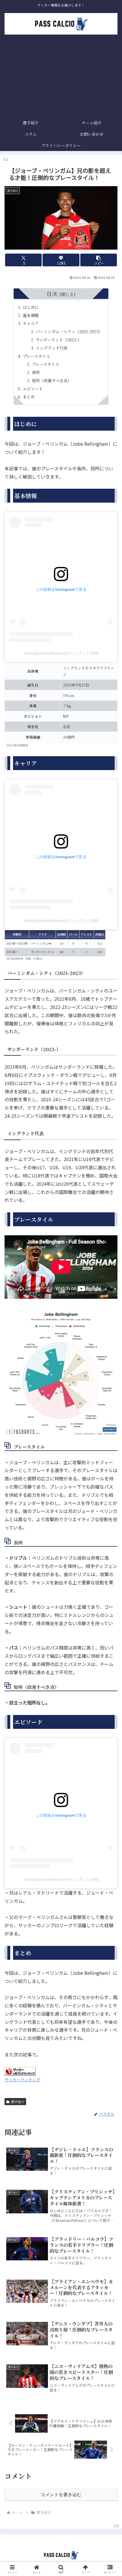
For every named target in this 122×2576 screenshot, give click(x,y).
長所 (36, 372)
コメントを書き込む (61, 2495)
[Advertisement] (61, 77)
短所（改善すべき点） (52, 380)
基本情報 (31, 315)
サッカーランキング (22, 2079)
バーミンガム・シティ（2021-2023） (69, 331)
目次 (52, 294)
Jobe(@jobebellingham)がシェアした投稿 (61, 653)
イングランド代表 (52, 348)
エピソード (33, 389)
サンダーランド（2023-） (59, 340)
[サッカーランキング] (20, 2070)
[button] (99, 260)
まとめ (29, 397)
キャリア (31, 323)
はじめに (31, 307)
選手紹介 (18, 2102)
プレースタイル (36, 356)
